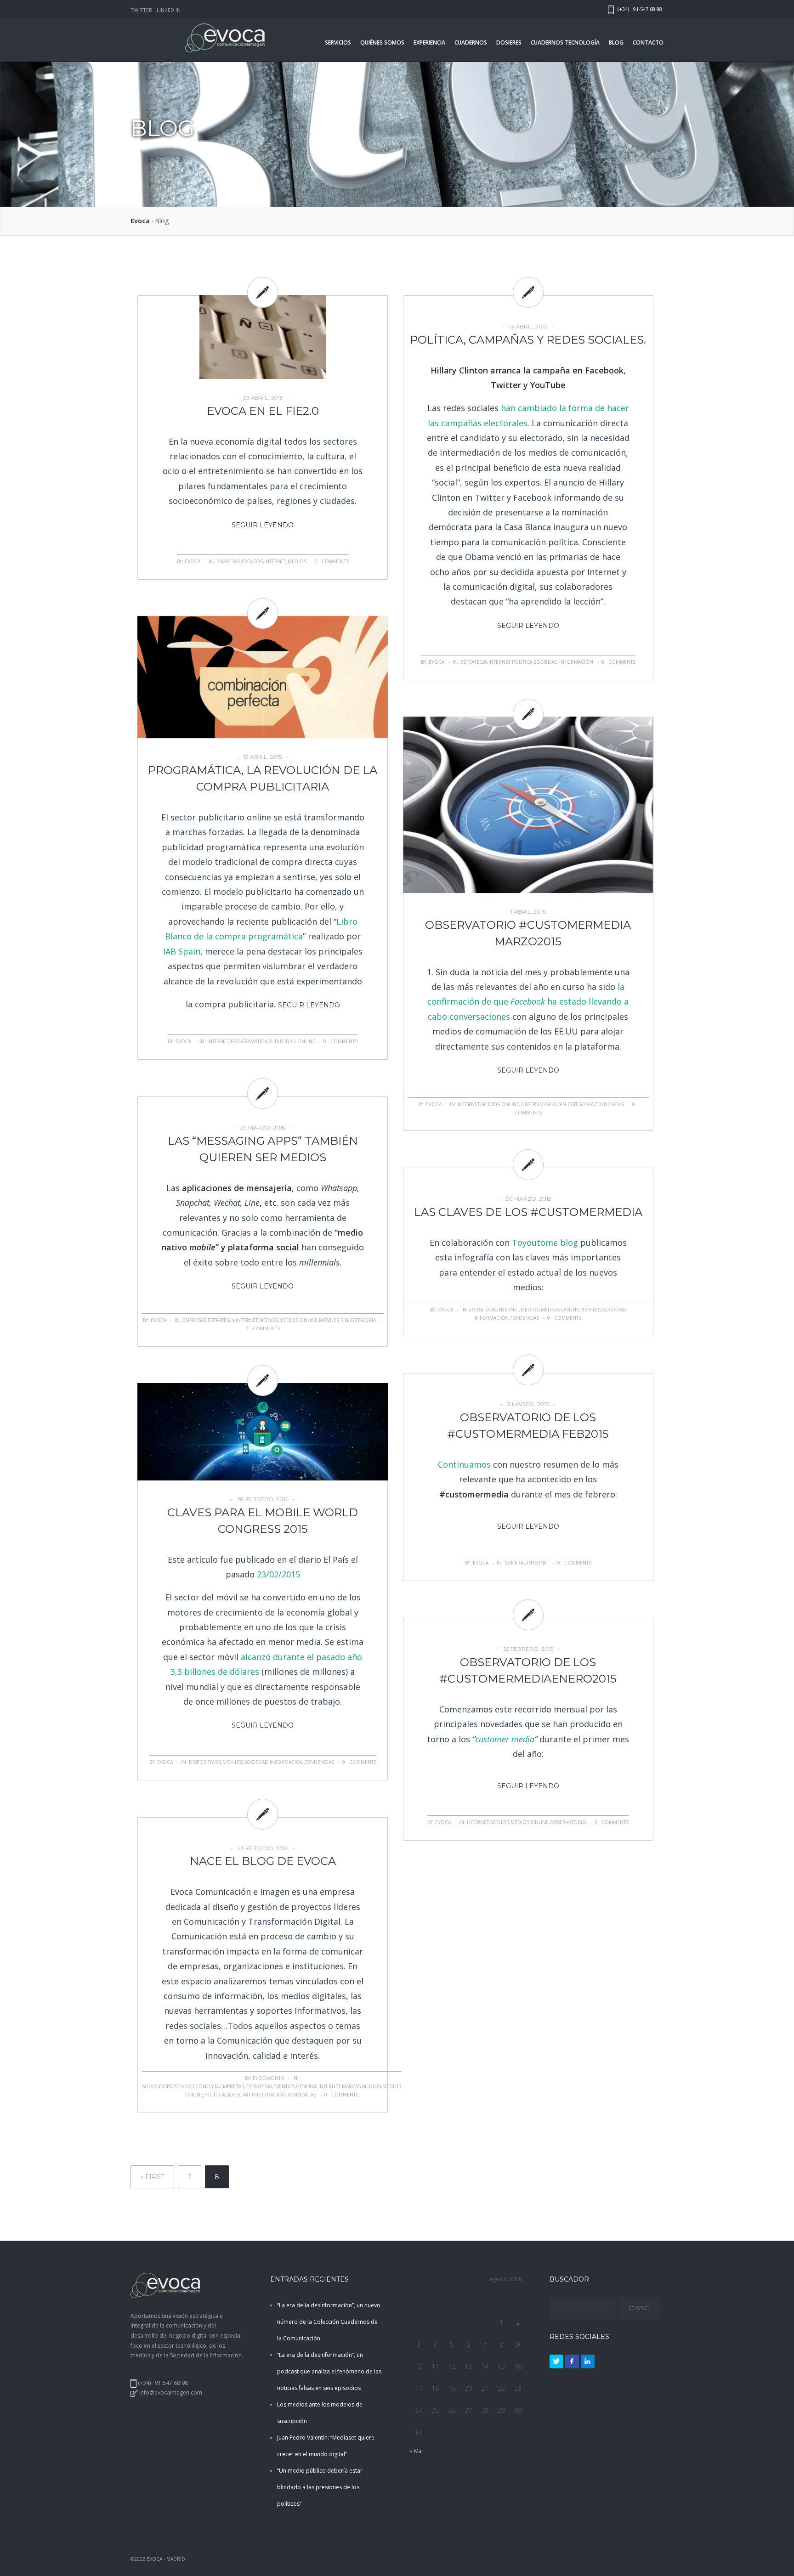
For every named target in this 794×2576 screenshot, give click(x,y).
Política (522, 662)
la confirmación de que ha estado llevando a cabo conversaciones (528, 1002)
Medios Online (500, 1104)
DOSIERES (509, 42)
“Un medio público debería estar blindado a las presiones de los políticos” (320, 2487)
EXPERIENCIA (429, 42)
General (515, 1563)
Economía (206, 2086)
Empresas (228, 561)
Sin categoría (576, 1104)
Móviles (329, 1320)
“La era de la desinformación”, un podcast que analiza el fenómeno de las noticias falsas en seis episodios (329, 2371)
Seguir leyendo (263, 525)
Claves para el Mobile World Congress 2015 (263, 1521)
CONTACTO (648, 42)
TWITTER (141, 10)
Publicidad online (292, 1041)
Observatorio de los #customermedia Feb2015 (528, 1426)
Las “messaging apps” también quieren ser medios (263, 1149)
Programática (249, 1041)
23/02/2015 (278, 1574)
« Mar (417, 2451)
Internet (275, 561)
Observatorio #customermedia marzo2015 (528, 933)
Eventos (252, 561)
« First (152, 2177)
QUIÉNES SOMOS (382, 42)
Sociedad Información (563, 662)
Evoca (140, 221)
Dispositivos (205, 1762)
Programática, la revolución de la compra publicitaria (263, 778)
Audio (150, 2086)
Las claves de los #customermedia (528, 1212)
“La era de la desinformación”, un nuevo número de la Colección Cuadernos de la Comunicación (329, 2322)
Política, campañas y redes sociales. (528, 340)
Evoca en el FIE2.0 (263, 411)
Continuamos (464, 1464)
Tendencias (610, 1104)
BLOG (616, 42)
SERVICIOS (338, 42)
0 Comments (332, 561)
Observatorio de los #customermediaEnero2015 (528, 1670)
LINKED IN (169, 10)
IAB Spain (182, 951)
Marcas (351, 2086)
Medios (297, 561)
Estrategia (474, 662)
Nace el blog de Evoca (263, 1861)
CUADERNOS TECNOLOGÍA (565, 42)
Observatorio (539, 1104)
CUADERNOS (471, 42)
